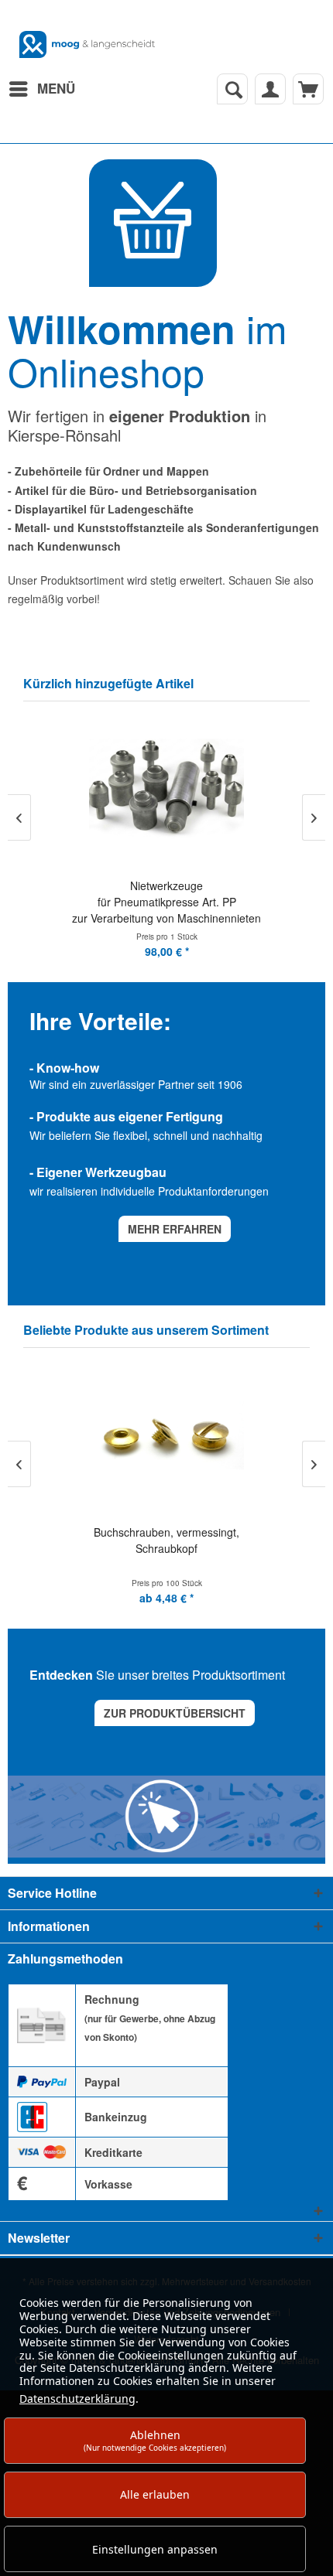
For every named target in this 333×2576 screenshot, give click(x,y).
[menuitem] (41, 89)
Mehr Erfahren (175, 1229)
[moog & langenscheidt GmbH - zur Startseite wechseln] (87, 44)
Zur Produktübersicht (175, 1713)
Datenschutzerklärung (77, 2399)
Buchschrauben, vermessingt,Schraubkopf (166, 1540)
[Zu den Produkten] (153, 223)
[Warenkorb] (308, 89)
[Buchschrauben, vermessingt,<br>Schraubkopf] (166, 1436)
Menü (56, 88)
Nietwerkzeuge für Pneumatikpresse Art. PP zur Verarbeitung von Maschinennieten (166, 902)
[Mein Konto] (270, 89)
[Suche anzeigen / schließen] (232, 89)
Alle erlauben (155, 2494)
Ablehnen (155, 2440)
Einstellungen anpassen (155, 2549)
